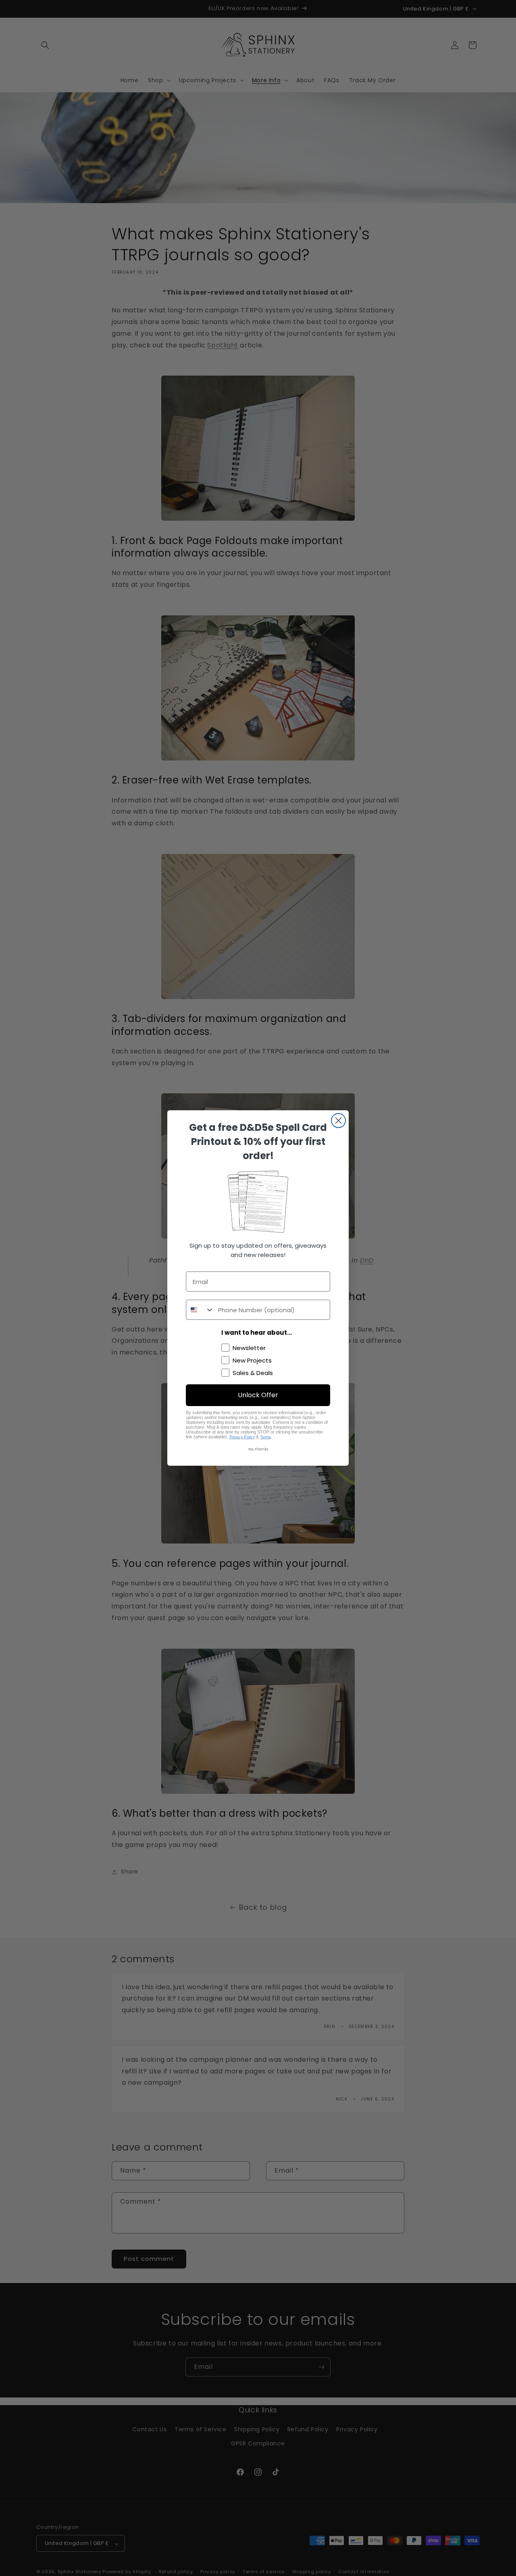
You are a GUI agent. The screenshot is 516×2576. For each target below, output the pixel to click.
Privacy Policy (242, 1437)
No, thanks (258, 1449)
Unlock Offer (258, 1395)
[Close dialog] (338, 1121)
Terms (265, 1437)
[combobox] (200, 1310)
